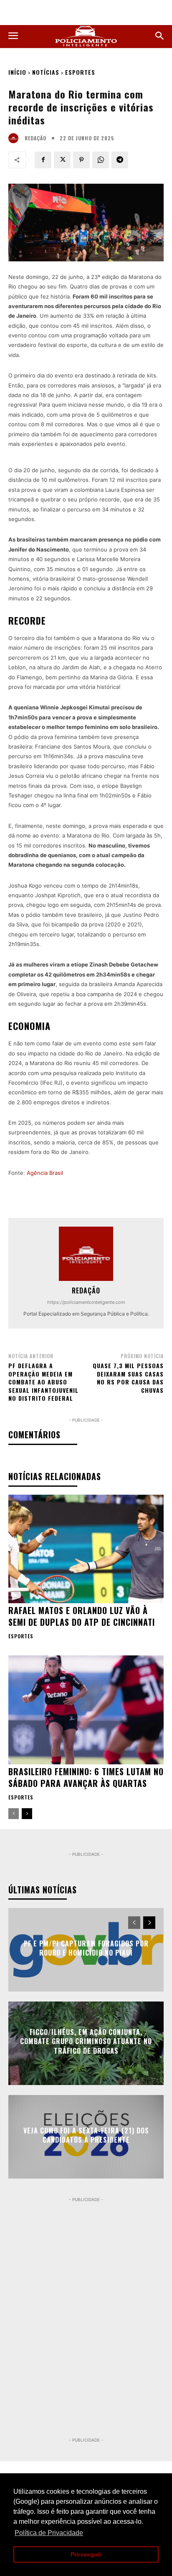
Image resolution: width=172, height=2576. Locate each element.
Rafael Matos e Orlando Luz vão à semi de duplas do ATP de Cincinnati (82, 1616)
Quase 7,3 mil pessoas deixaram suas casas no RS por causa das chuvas (128, 1378)
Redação (35, 138)
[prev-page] (14, 1814)
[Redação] (15, 138)
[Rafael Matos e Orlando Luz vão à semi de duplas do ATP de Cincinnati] (86, 1549)
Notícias (46, 72)
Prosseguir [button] (86, 2554)
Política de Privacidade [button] (49, 2533)
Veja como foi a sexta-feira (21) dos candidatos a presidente (86, 2135)
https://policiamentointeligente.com (86, 1302)
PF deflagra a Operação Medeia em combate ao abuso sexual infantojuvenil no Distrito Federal (43, 1382)
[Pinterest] (81, 160)
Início (17, 72)
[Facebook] (43, 160)
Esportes (80, 72)
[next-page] (27, 1814)
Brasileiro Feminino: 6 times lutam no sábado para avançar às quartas (86, 1777)
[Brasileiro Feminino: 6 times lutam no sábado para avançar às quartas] (86, 1710)
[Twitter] (62, 160)
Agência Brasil (45, 1173)
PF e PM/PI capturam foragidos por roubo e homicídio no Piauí (86, 1948)
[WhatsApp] (101, 160)
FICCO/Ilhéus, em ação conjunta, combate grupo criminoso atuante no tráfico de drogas (86, 2041)
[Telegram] (120, 160)
